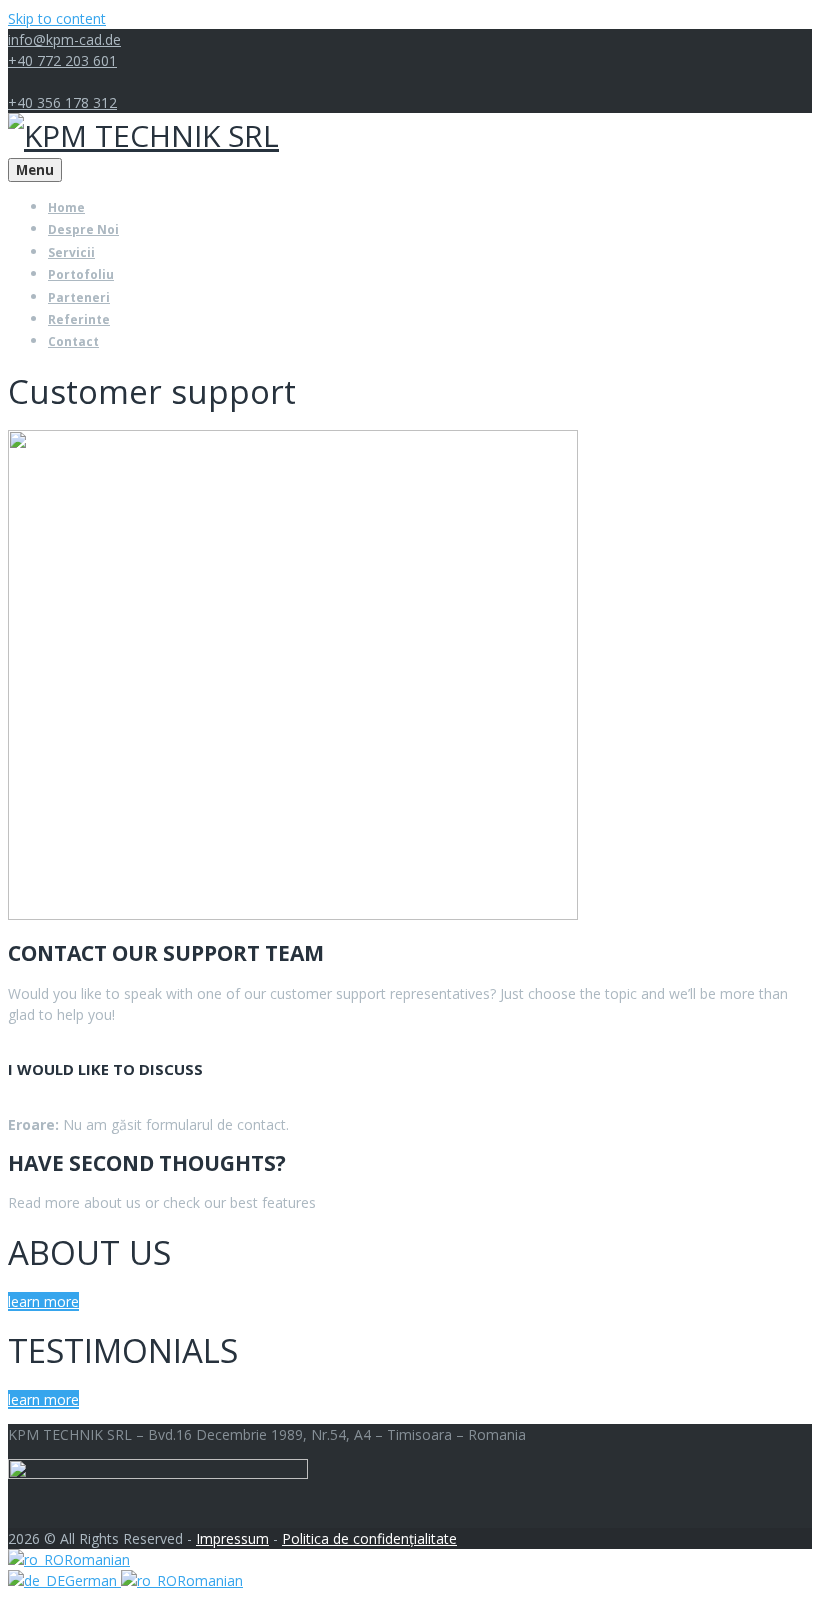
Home (66, 207)
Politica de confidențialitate (369, 1538)
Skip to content (57, 18)
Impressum (232, 1538)
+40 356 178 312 (62, 102)
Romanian (97, 1559)
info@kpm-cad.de (64, 39)
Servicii (71, 252)
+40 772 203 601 (62, 60)
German (93, 1580)
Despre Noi (83, 229)
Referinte (79, 319)
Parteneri (79, 297)
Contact (73, 341)
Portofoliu (81, 274)
